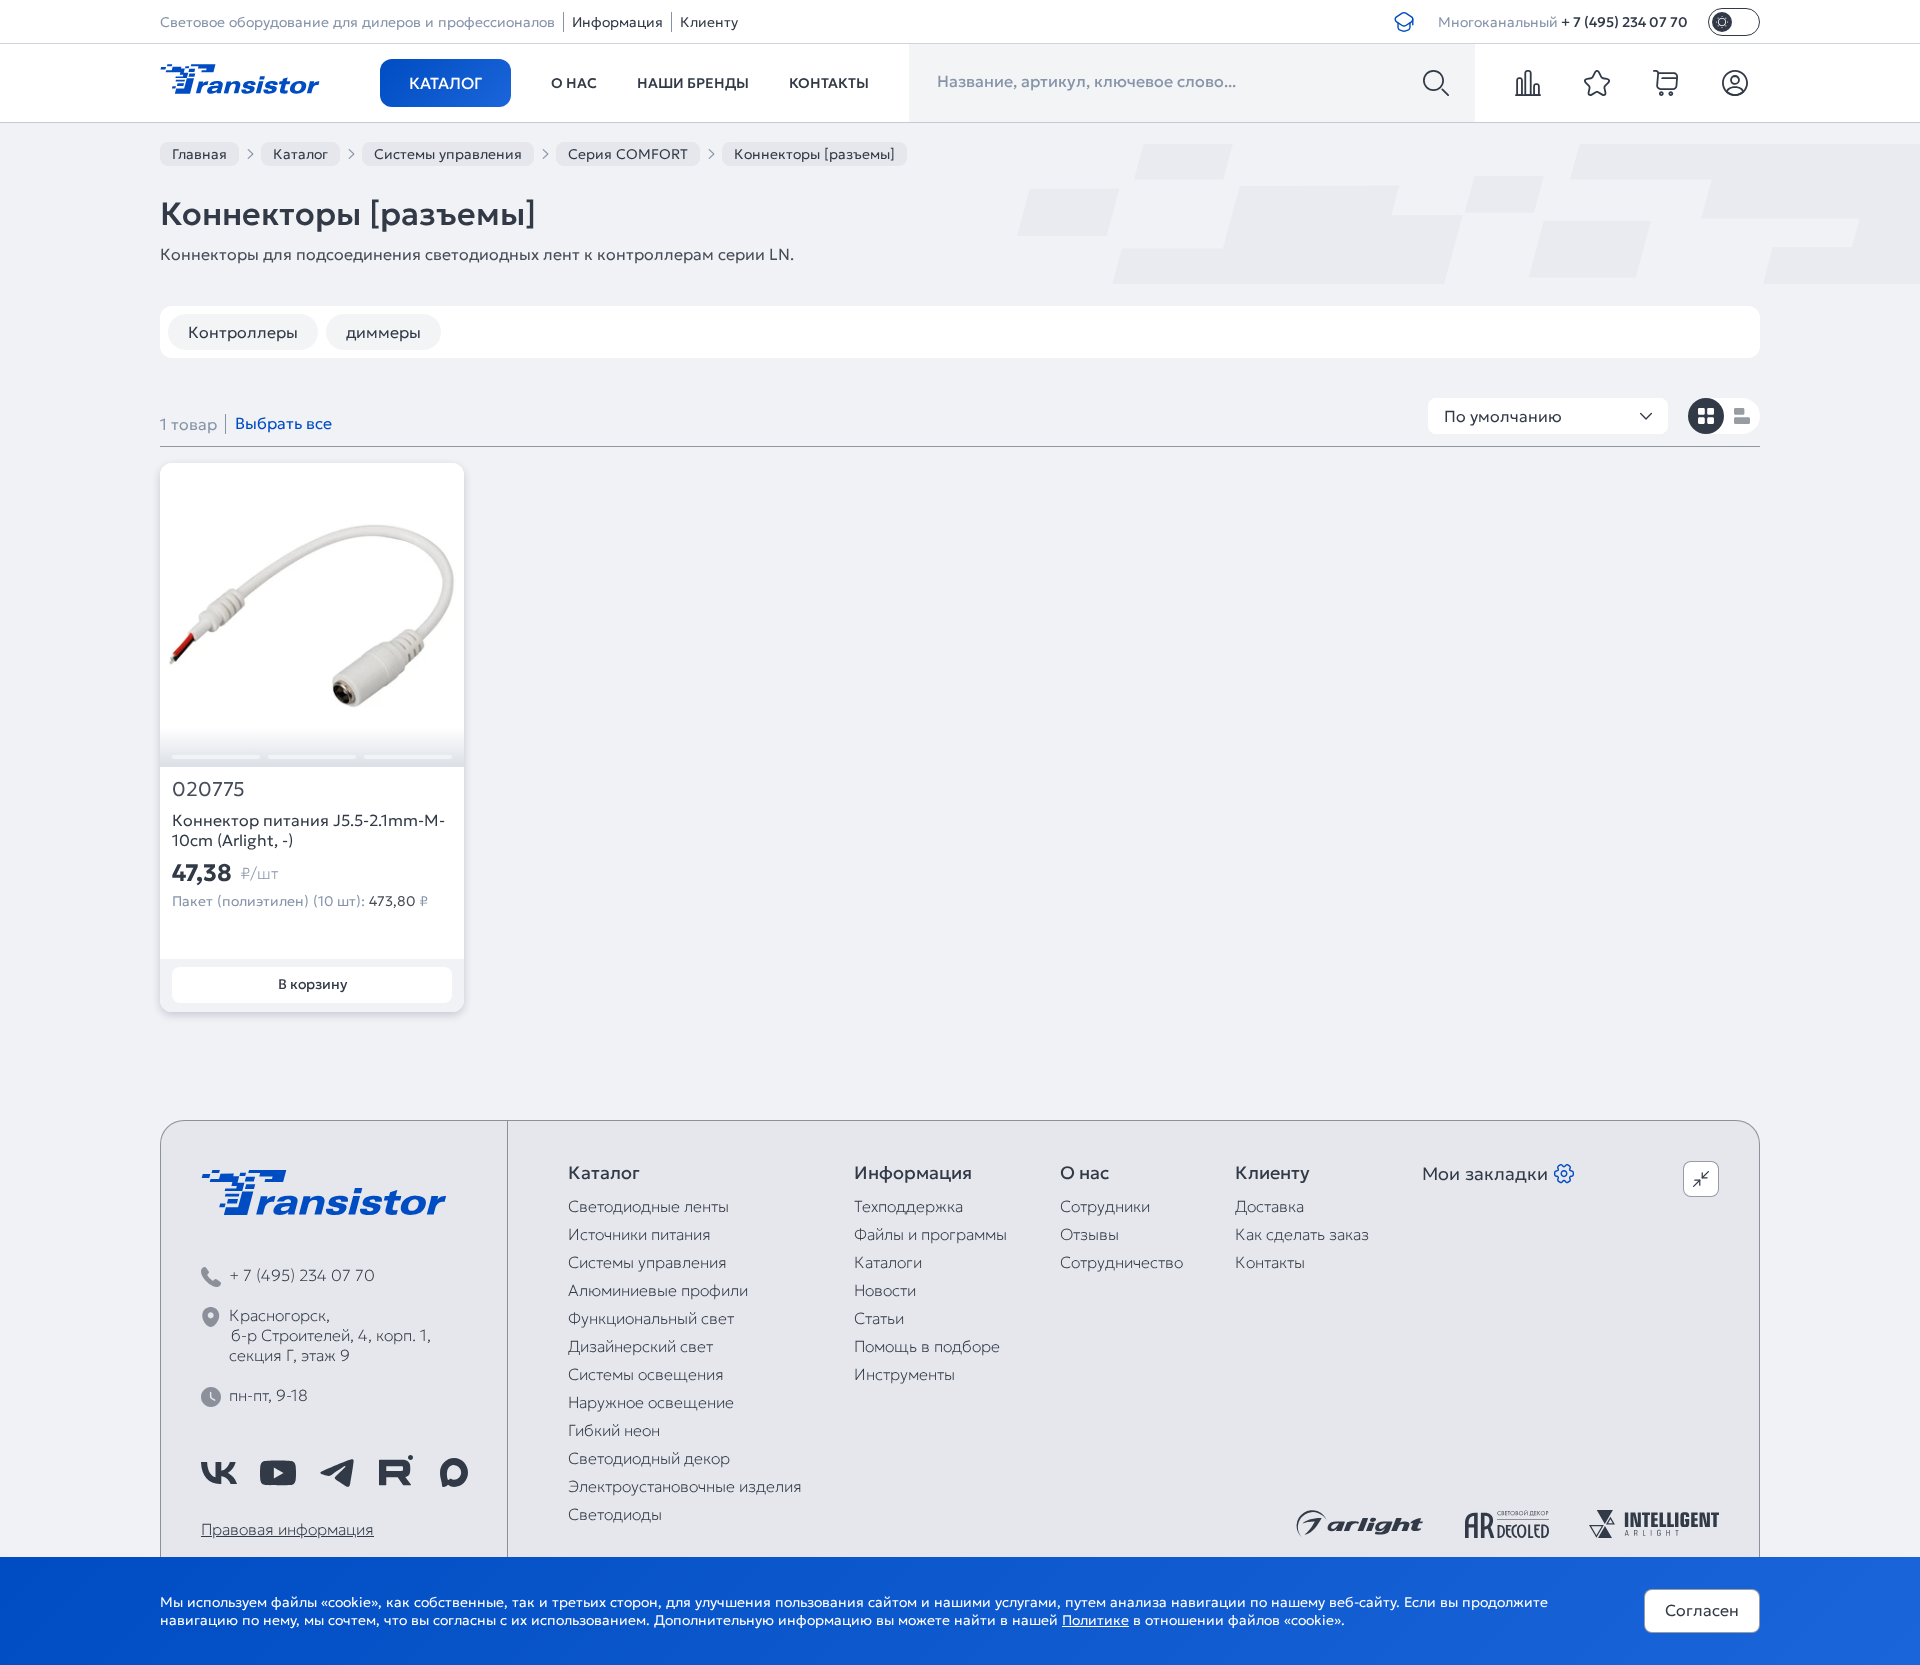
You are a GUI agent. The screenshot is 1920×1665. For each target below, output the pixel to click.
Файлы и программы (930, 1234)
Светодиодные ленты (648, 1206)
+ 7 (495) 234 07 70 (1624, 22)
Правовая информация (287, 1529)
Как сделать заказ (1302, 1234)
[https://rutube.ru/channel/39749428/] (395, 1473)
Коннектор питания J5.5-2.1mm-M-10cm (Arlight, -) (308, 830)
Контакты (829, 83)
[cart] (1666, 83)
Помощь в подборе (927, 1346)
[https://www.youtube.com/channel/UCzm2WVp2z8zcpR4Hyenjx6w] (278, 1473)
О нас (574, 83)
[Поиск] (1436, 83)
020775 (208, 789)
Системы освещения (646, 1374)
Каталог (445, 83)
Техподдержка (908, 1206)
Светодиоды (615, 1514)
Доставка (1269, 1206)
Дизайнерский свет (640, 1346)
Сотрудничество (1121, 1262)
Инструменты (904, 1374)
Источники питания (639, 1234)
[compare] (1528, 83)
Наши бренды (693, 83)
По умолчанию (1503, 416)
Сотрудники (1105, 1206)
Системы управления (647, 1262)
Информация (617, 22)
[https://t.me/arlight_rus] (337, 1473)
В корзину (312, 984)
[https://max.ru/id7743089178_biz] (454, 1473)
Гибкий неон (614, 1430)
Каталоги (888, 1262)
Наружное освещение (651, 1402)
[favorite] (1597, 83)
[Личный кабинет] (1735, 83)
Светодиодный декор (649, 1458)
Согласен (1702, 1610)
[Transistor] (240, 77)
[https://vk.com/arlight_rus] (219, 1473)
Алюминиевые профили (658, 1290)
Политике (1095, 1620)
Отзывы (1089, 1234)
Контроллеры (243, 332)
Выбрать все (283, 423)
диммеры (383, 332)
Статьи (879, 1318)
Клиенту (709, 22)
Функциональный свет (651, 1318)
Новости (885, 1290)
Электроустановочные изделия (685, 1486)
